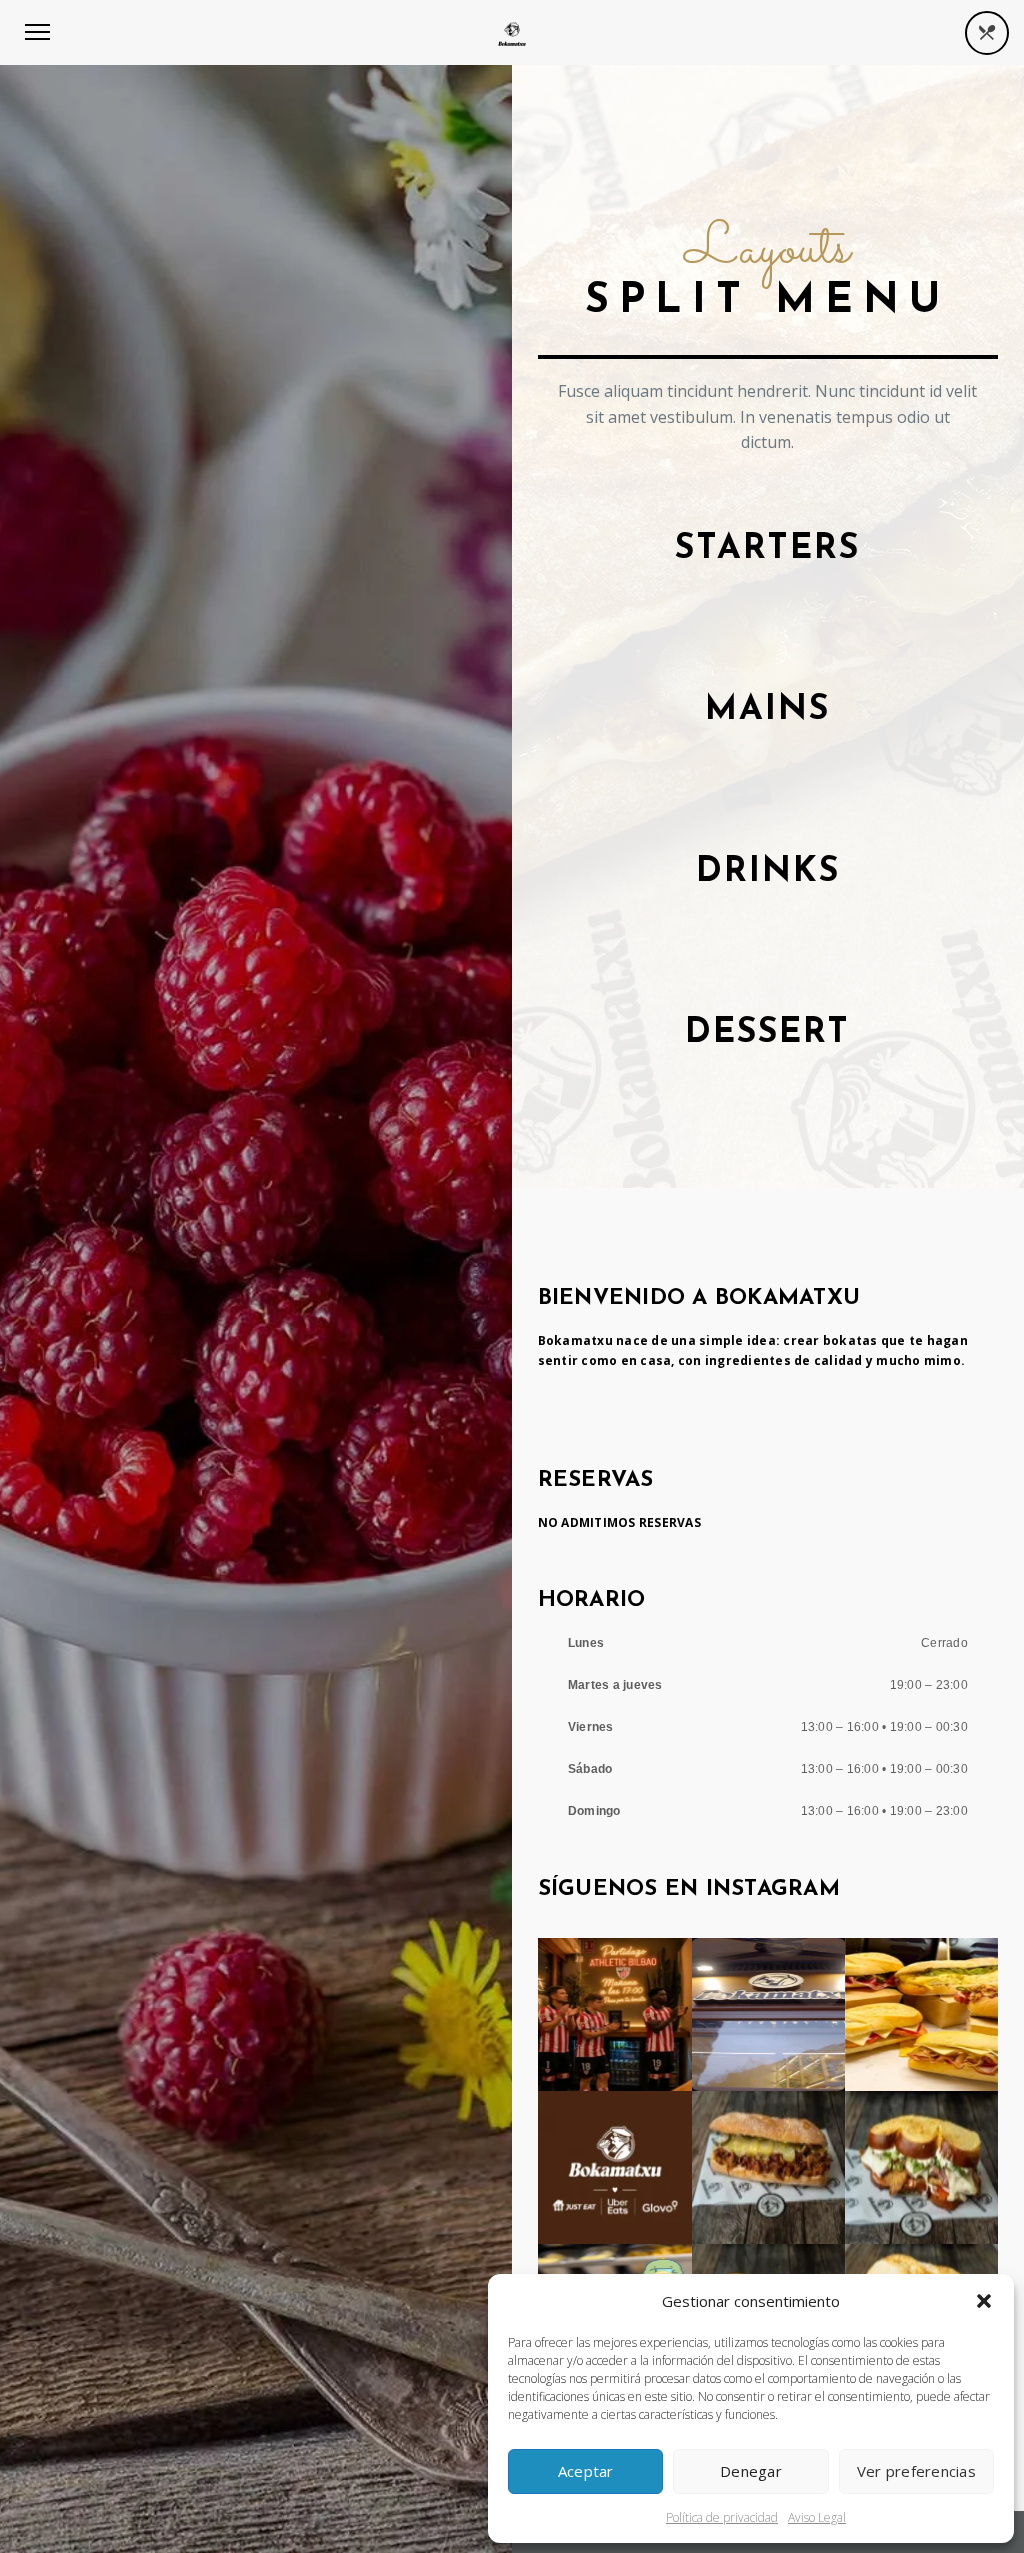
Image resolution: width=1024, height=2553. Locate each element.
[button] (984, 2301)
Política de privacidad (722, 2517)
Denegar (751, 2471)
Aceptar (586, 2471)
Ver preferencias (916, 2471)
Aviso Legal (817, 2517)
